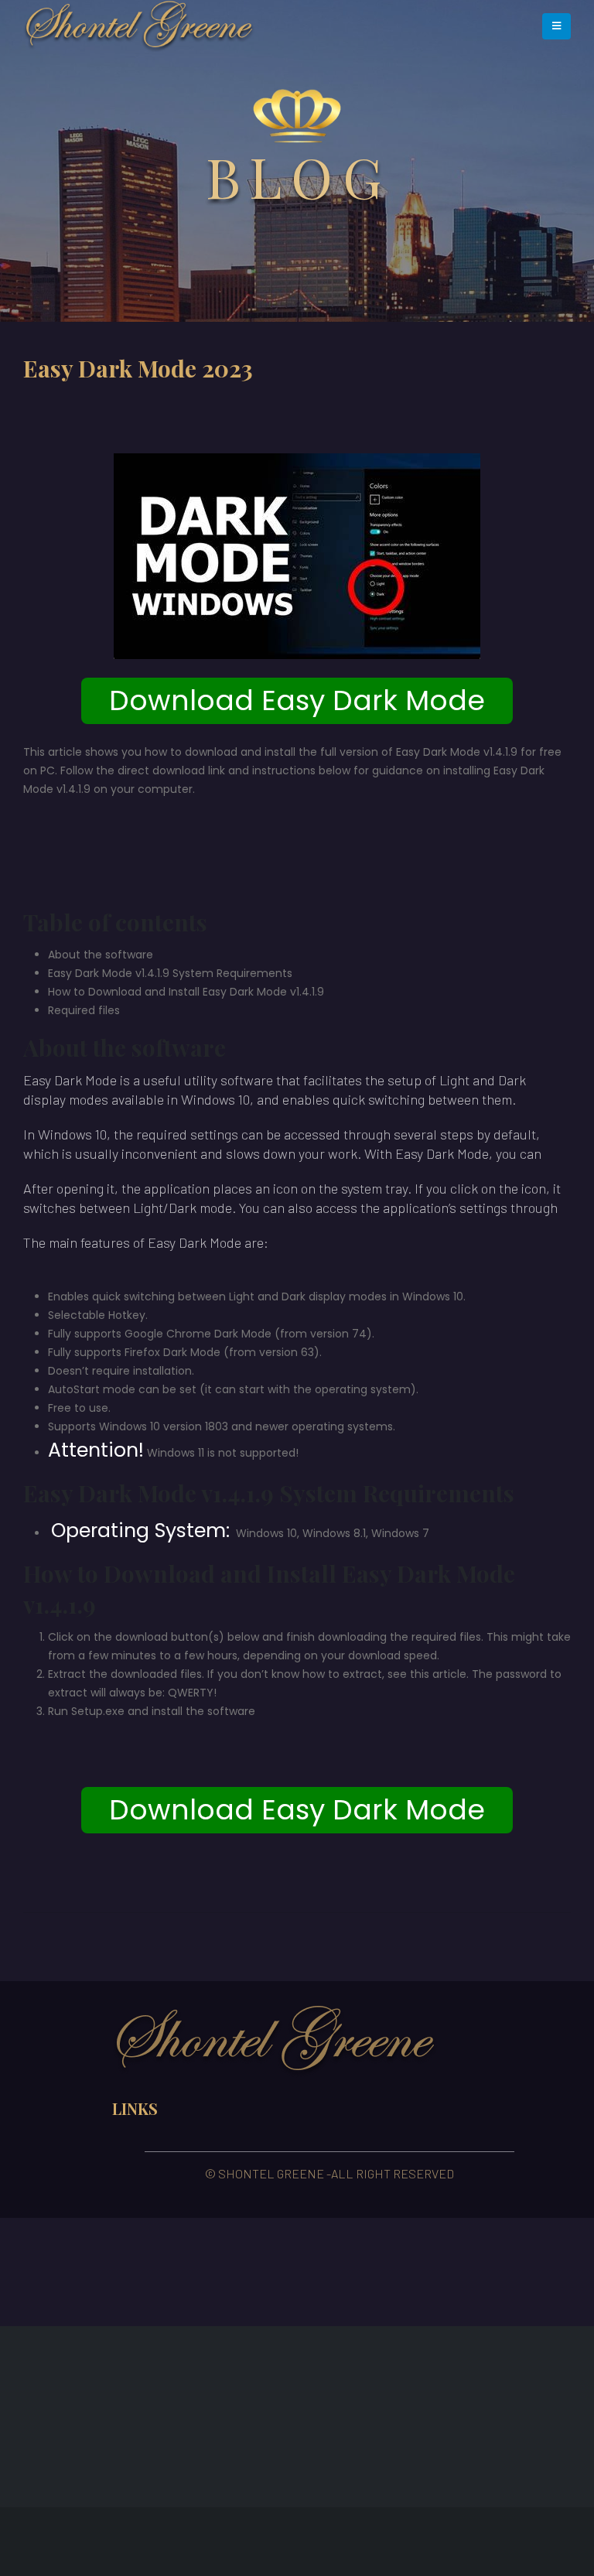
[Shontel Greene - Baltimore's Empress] (139, 26)
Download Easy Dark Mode (297, 700)
